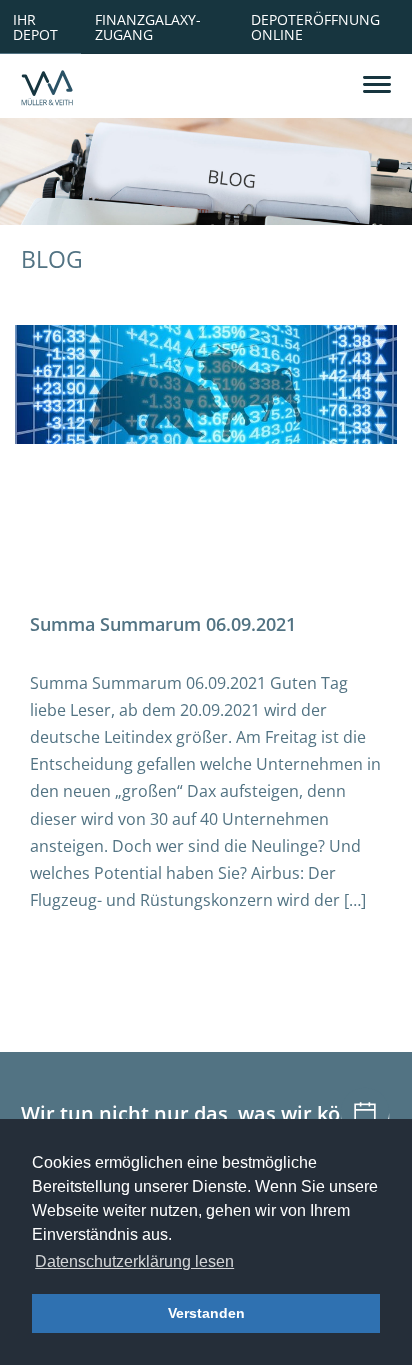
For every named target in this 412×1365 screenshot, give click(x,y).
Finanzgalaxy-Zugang (148, 26)
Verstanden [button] (206, 1313)
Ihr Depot (35, 26)
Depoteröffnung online (315, 26)
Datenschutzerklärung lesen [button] (134, 1261)
